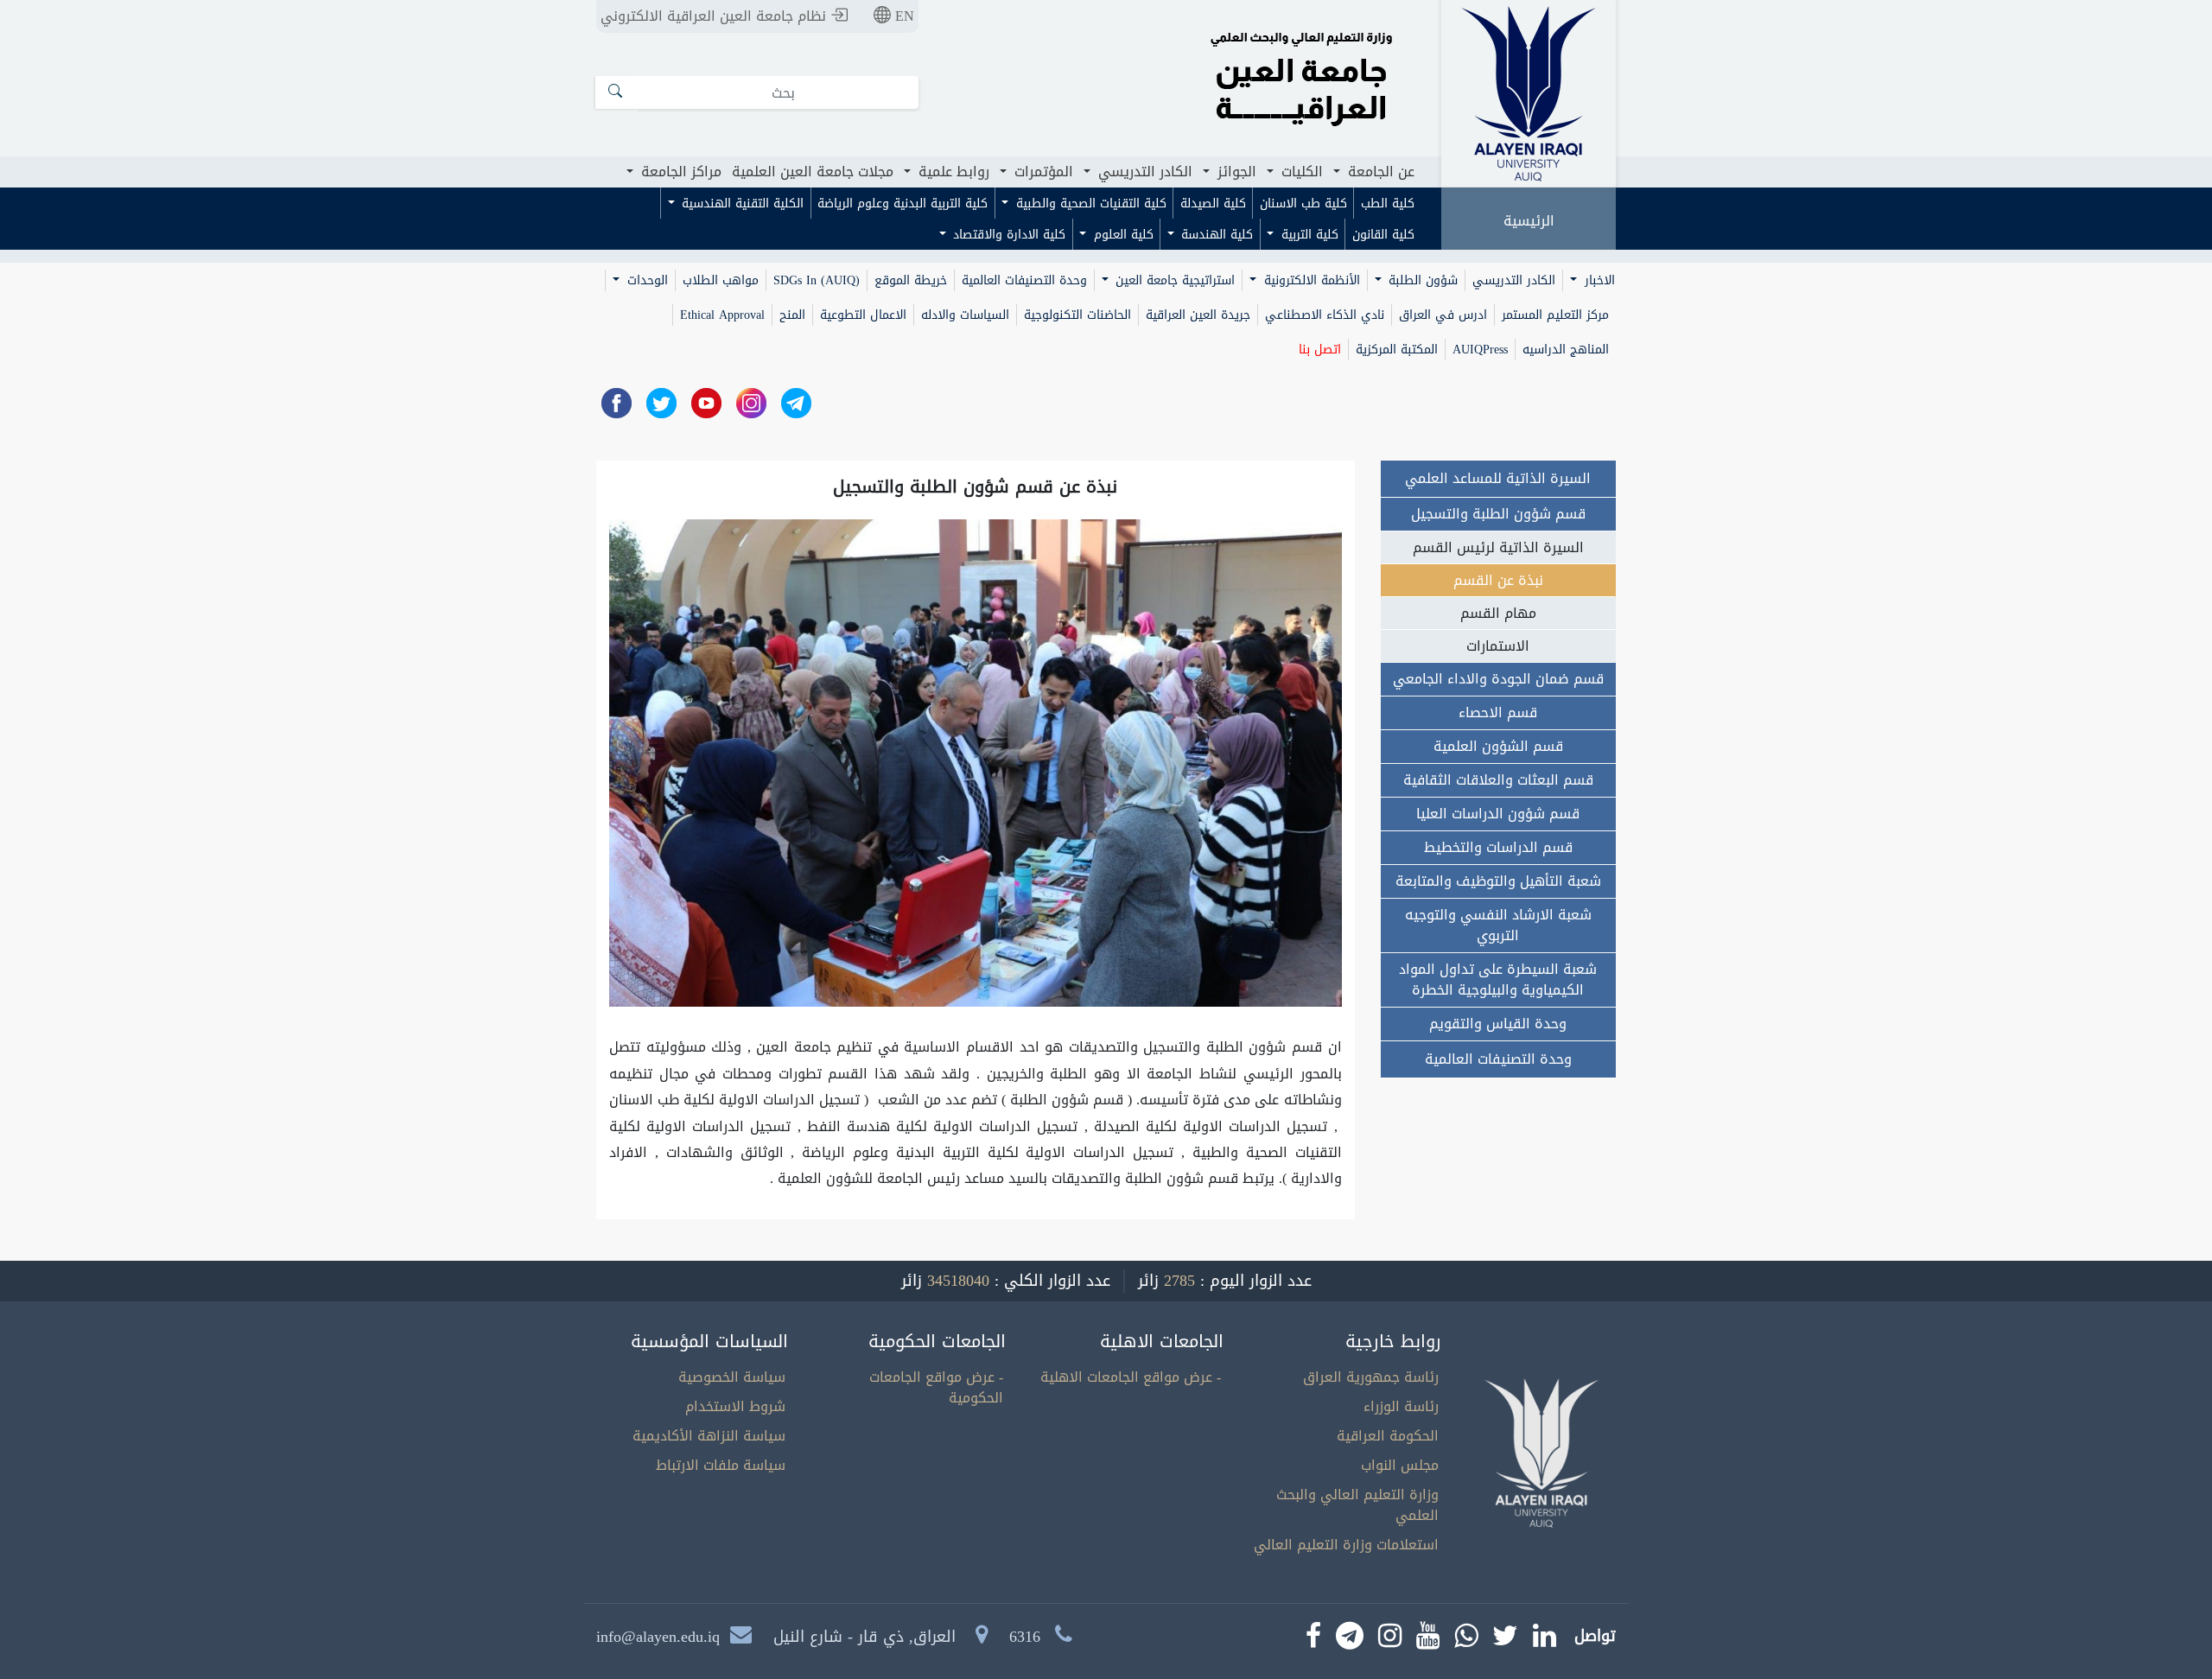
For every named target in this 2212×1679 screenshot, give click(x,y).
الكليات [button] (1300, 172)
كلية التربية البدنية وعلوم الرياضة (903, 204)
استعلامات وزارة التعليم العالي (1346, 1545)
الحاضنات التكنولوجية (1077, 315)
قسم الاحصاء (1498, 712)
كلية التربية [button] (1308, 235)
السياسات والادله (965, 315)
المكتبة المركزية (1397, 350)
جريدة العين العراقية (1198, 315)
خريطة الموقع (911, 280)
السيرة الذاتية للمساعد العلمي (1498, 478)
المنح (792, 315)
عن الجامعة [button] (1379, 172)
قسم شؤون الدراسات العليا (1498, 814)
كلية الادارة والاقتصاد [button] (1007, 235)
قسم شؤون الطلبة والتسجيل (1498, 514)
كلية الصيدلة (1213, 204)
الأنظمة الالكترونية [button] (1310, 280)
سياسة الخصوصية (732, 1377)
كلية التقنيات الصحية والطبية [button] (1089, 204)
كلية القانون (1383, 235)
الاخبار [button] (1598, 280)
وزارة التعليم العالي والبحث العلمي (1357, 1505)
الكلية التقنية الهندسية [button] (741, 204)
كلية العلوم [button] (1122, 235)
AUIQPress (1480, 350)
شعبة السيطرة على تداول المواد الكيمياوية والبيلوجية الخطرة (1498, 979)
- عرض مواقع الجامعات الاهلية (1131, 1377)
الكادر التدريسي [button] (1143, 172)
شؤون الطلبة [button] (1421, 280)
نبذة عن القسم (1498, 580)
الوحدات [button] (645, 280)
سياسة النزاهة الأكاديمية (709, 1436)
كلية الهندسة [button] (1215, 235)
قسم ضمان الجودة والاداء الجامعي (1498, 679)
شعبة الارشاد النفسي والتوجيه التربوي (1498, 925)
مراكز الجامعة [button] (679, 172)
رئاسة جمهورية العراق (1371, 1377)
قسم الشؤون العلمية (1498, 746)
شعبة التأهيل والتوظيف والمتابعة (1498, 881)
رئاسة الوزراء (1401, 1406)
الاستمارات (1498, 646)
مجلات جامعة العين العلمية (813, 172)
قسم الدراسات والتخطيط (1498, 847)
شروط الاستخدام (735, 1406)
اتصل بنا (1320, 350)
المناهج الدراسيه (1566, 350)
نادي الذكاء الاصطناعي (1325, 315)
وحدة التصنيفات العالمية (1024, 280)
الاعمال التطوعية (863, 315)
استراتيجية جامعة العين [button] (1173, 280)
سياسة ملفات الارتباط (721, 1465)
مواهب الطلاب (721, 280)
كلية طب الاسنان (1303, 204)
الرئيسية (1529, 221)
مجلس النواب (1400, 1465)
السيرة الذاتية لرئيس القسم (1498, 547)
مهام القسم (1498, 613)
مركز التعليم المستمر (1555, 315)
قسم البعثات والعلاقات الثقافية (1498, 780)
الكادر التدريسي (1514, 280)
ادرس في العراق (1443, 315)
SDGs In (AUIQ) (817, 280)
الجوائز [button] (1235, 172)
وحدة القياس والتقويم (1498, 1024)
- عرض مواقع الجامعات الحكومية (936, 1387)
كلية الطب (1388, 204)
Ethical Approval (722, 315)
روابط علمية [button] (952, 172)
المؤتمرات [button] (1042, 172)
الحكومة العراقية (1388, 1436)
